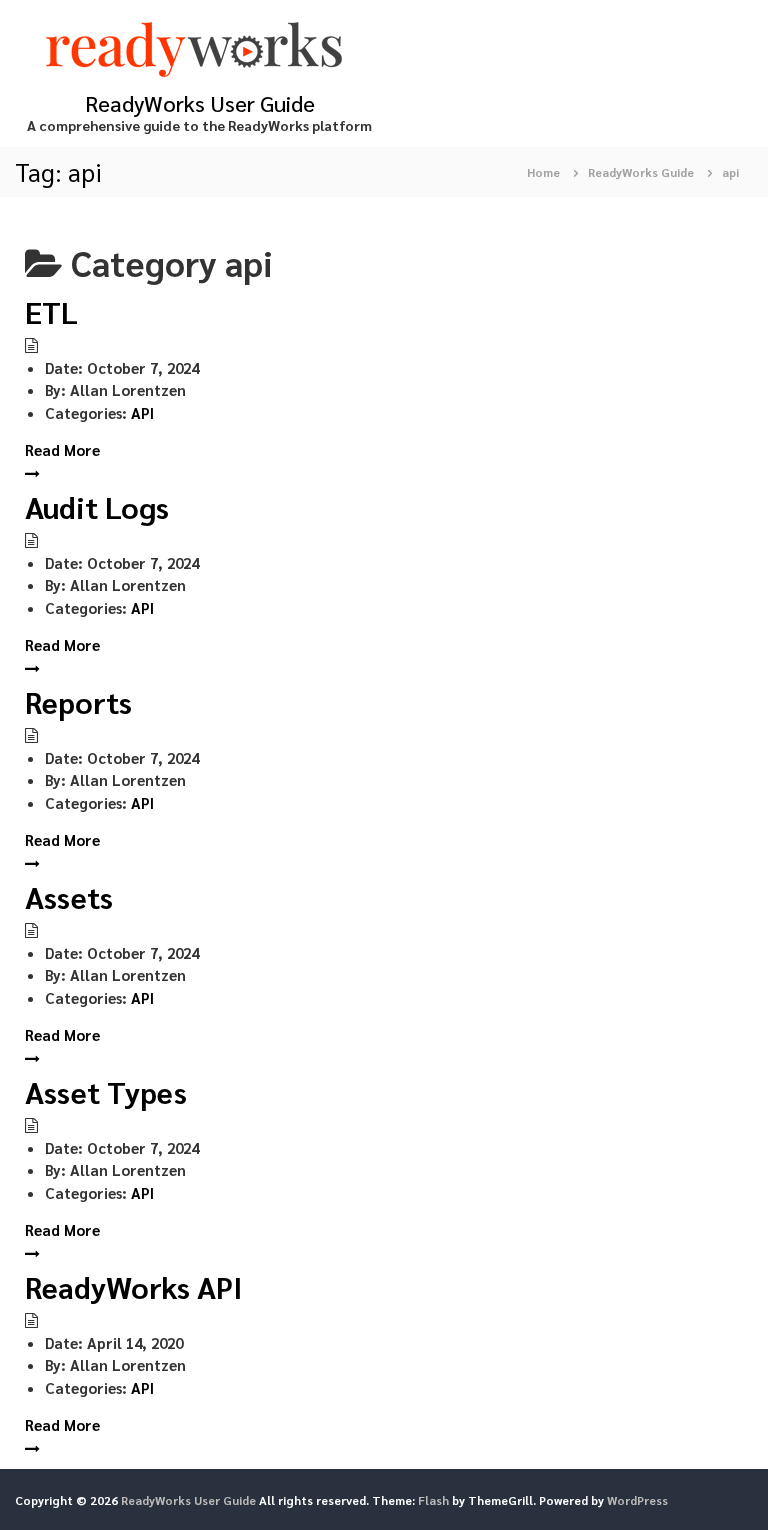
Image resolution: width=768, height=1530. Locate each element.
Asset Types (106, 1091)
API (142, 412)
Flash (433, 1500)
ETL (51, 311)
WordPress (637, 1500)
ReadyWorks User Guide (200, 103)
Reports (78, 701)
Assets (69, 896)
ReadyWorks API (134, 1286)
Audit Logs (97, 506)
